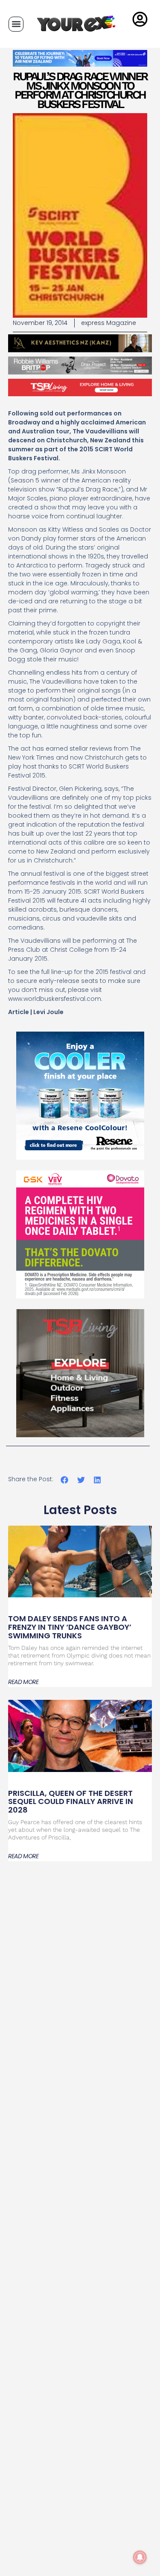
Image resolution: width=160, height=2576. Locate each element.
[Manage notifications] (140, 2557)
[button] (16, 24)
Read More (23, 1682)
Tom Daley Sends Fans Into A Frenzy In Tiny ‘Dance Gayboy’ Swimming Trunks (70, 1627)
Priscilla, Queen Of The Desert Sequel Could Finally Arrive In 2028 (71, 1802)
